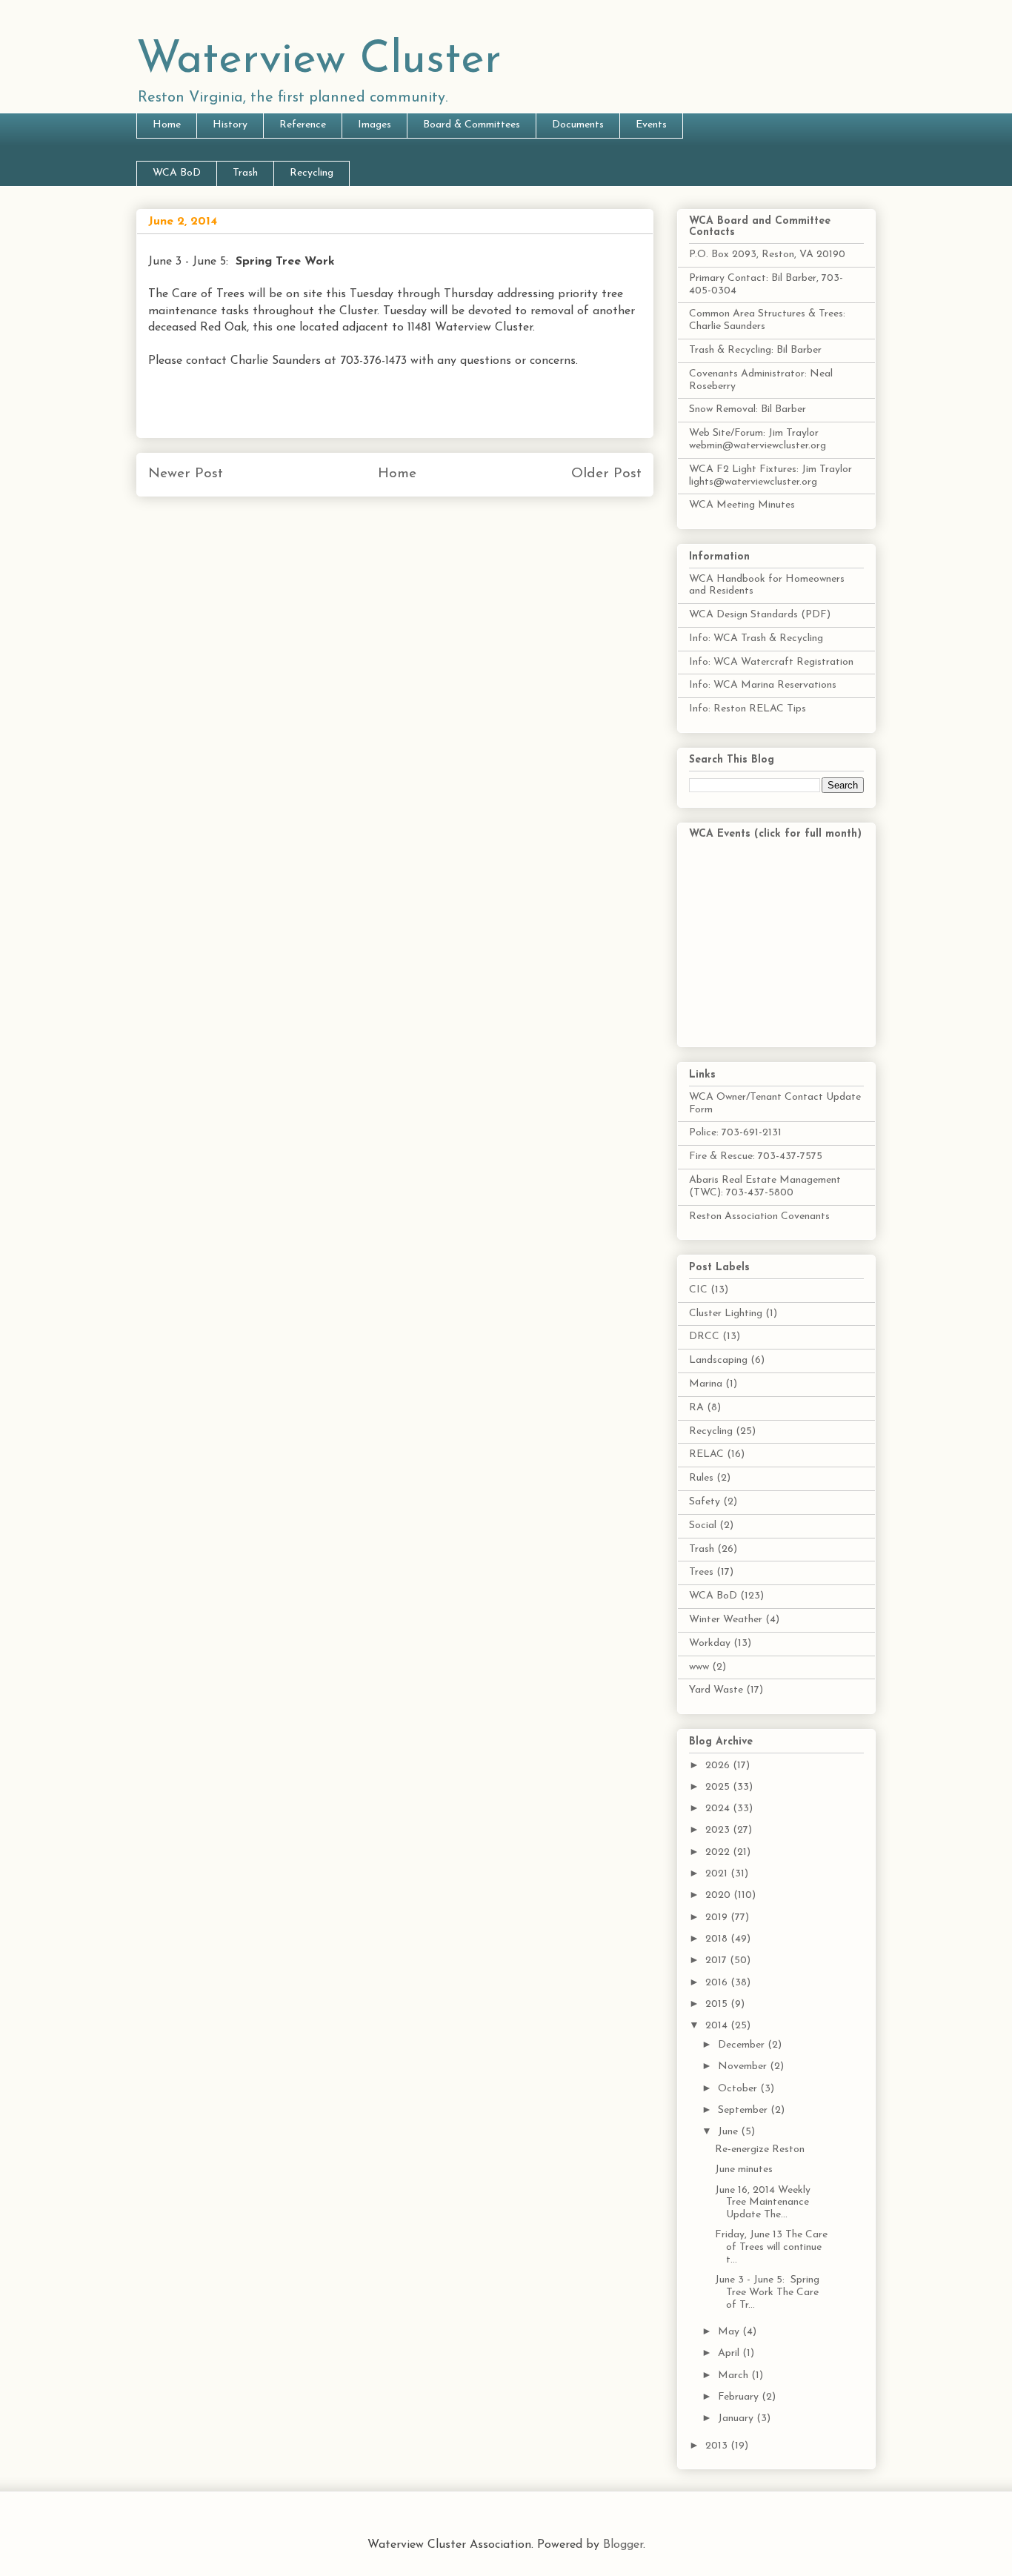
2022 (719, 1852)
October (739, 2089)
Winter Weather (726, 1620)
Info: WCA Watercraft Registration (771, 662)
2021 (718, 1874)
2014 (718, 2026)
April (730, 2353)
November (744, 2067)
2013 (718, 2446)
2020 (719, 1895)
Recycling (312, 173)
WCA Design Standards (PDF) (760, 615)
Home (167, 125)
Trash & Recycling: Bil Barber (755, 350)
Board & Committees (472, 125)
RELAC (706, 1454)
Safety (705, 1502)
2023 (719, 1830)
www (699, 1667)
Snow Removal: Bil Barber (748, 409)
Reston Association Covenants (759, 1216)
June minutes (744, 2170)
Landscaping (718, 1360)
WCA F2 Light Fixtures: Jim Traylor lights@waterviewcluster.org (770, 476)
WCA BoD (177, 173)
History (230, 125)
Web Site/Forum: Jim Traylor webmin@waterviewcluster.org (758, 439)
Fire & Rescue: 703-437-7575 (756, 1156)
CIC (698, 1290)
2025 (719, 1787)
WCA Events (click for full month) (775, 834)
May (730, 2332)
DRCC (704, 1337)
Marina (706, 1384)
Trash (245, 173)
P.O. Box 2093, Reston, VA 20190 (767, 255)
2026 (719, 1766)
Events (651, 125)
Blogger (623, 2545)
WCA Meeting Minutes (742, 505)
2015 (718, 2004)
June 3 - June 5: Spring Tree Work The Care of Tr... (767, 2293)
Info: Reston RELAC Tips (748, 709)
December (743, 2045)
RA (696, 1408)
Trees (701, 1572)
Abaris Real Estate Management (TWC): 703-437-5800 (765, 1186)
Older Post (606, 474)
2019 (718, 1918)
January (737, 2419)
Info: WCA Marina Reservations (763, 685)
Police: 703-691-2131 (735, 1133)
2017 (718, 1961)
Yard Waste (716, 1690)
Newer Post (186, 474)
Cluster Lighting (726, 1314)
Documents (578, 125)
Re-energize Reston (760, 2150)
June (729, 2132)
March (735, 2376)
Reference (303, 125)
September (744, 2110)
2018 (718, 1939)
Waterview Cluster (319, 61)
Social (703, 1526)
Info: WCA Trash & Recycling (756, 638)
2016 (718, 1983)
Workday (710, 1643)
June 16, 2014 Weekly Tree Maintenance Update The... (763, 2203)
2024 (719, 1809)
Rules (701, 1478)
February (740, 2397)
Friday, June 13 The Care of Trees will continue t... (771, 2247)
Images (374, 125)
